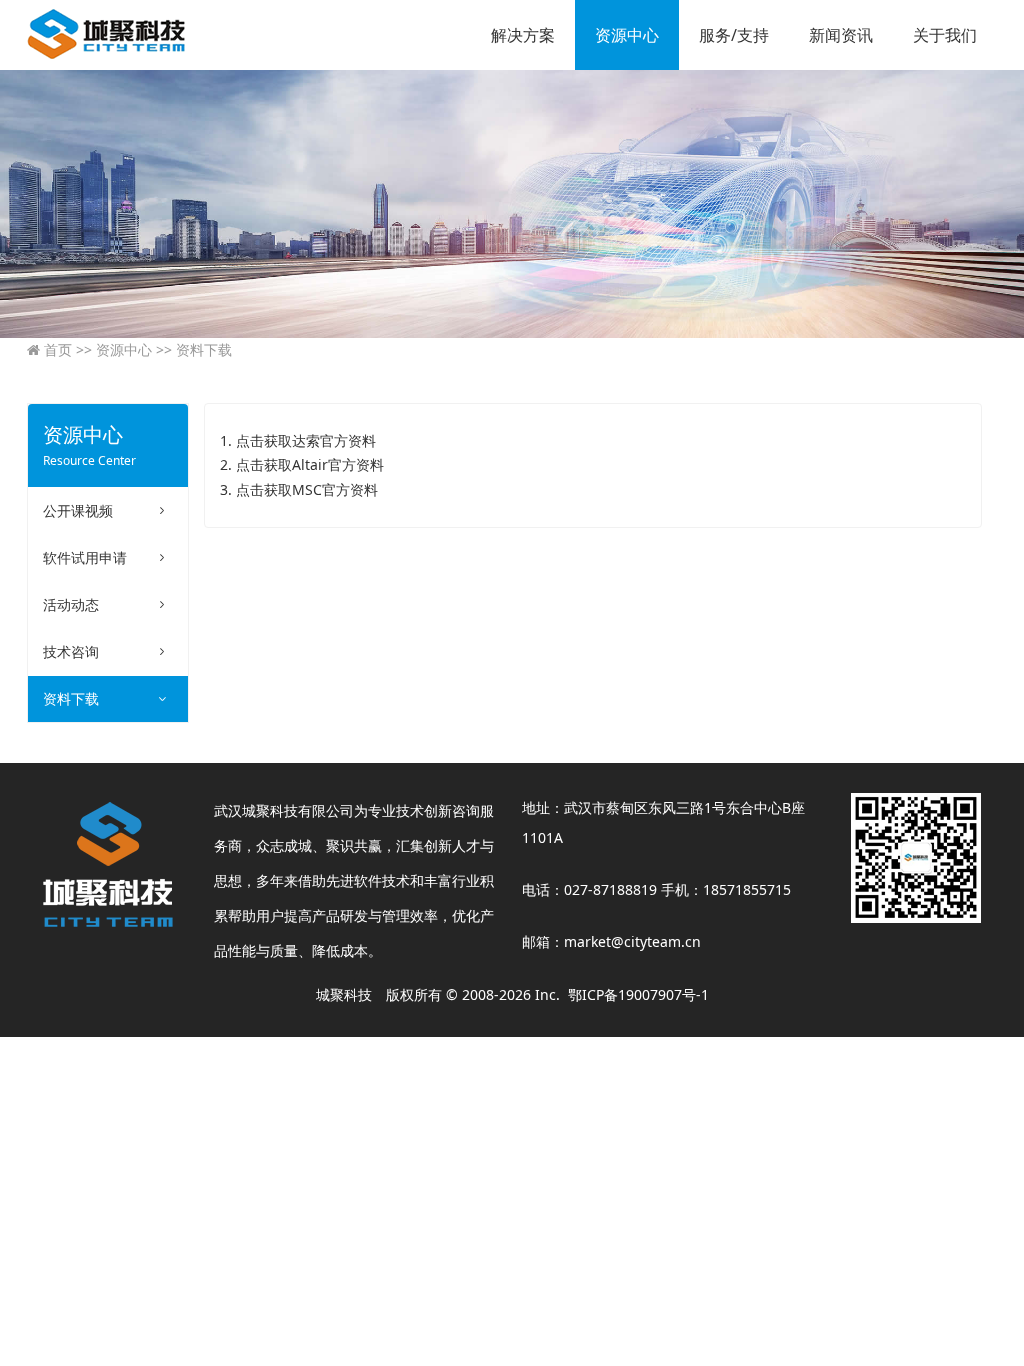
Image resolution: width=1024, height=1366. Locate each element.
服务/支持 (734, 35)
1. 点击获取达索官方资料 (298, 440)
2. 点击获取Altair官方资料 (302, 464)
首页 (56, 349)
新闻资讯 (841, 35)
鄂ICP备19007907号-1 (638, 994)
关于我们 (945, 35)
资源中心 (627, 35)
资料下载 (194, 349)
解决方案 (523, 35)
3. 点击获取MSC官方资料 (299, 489)
